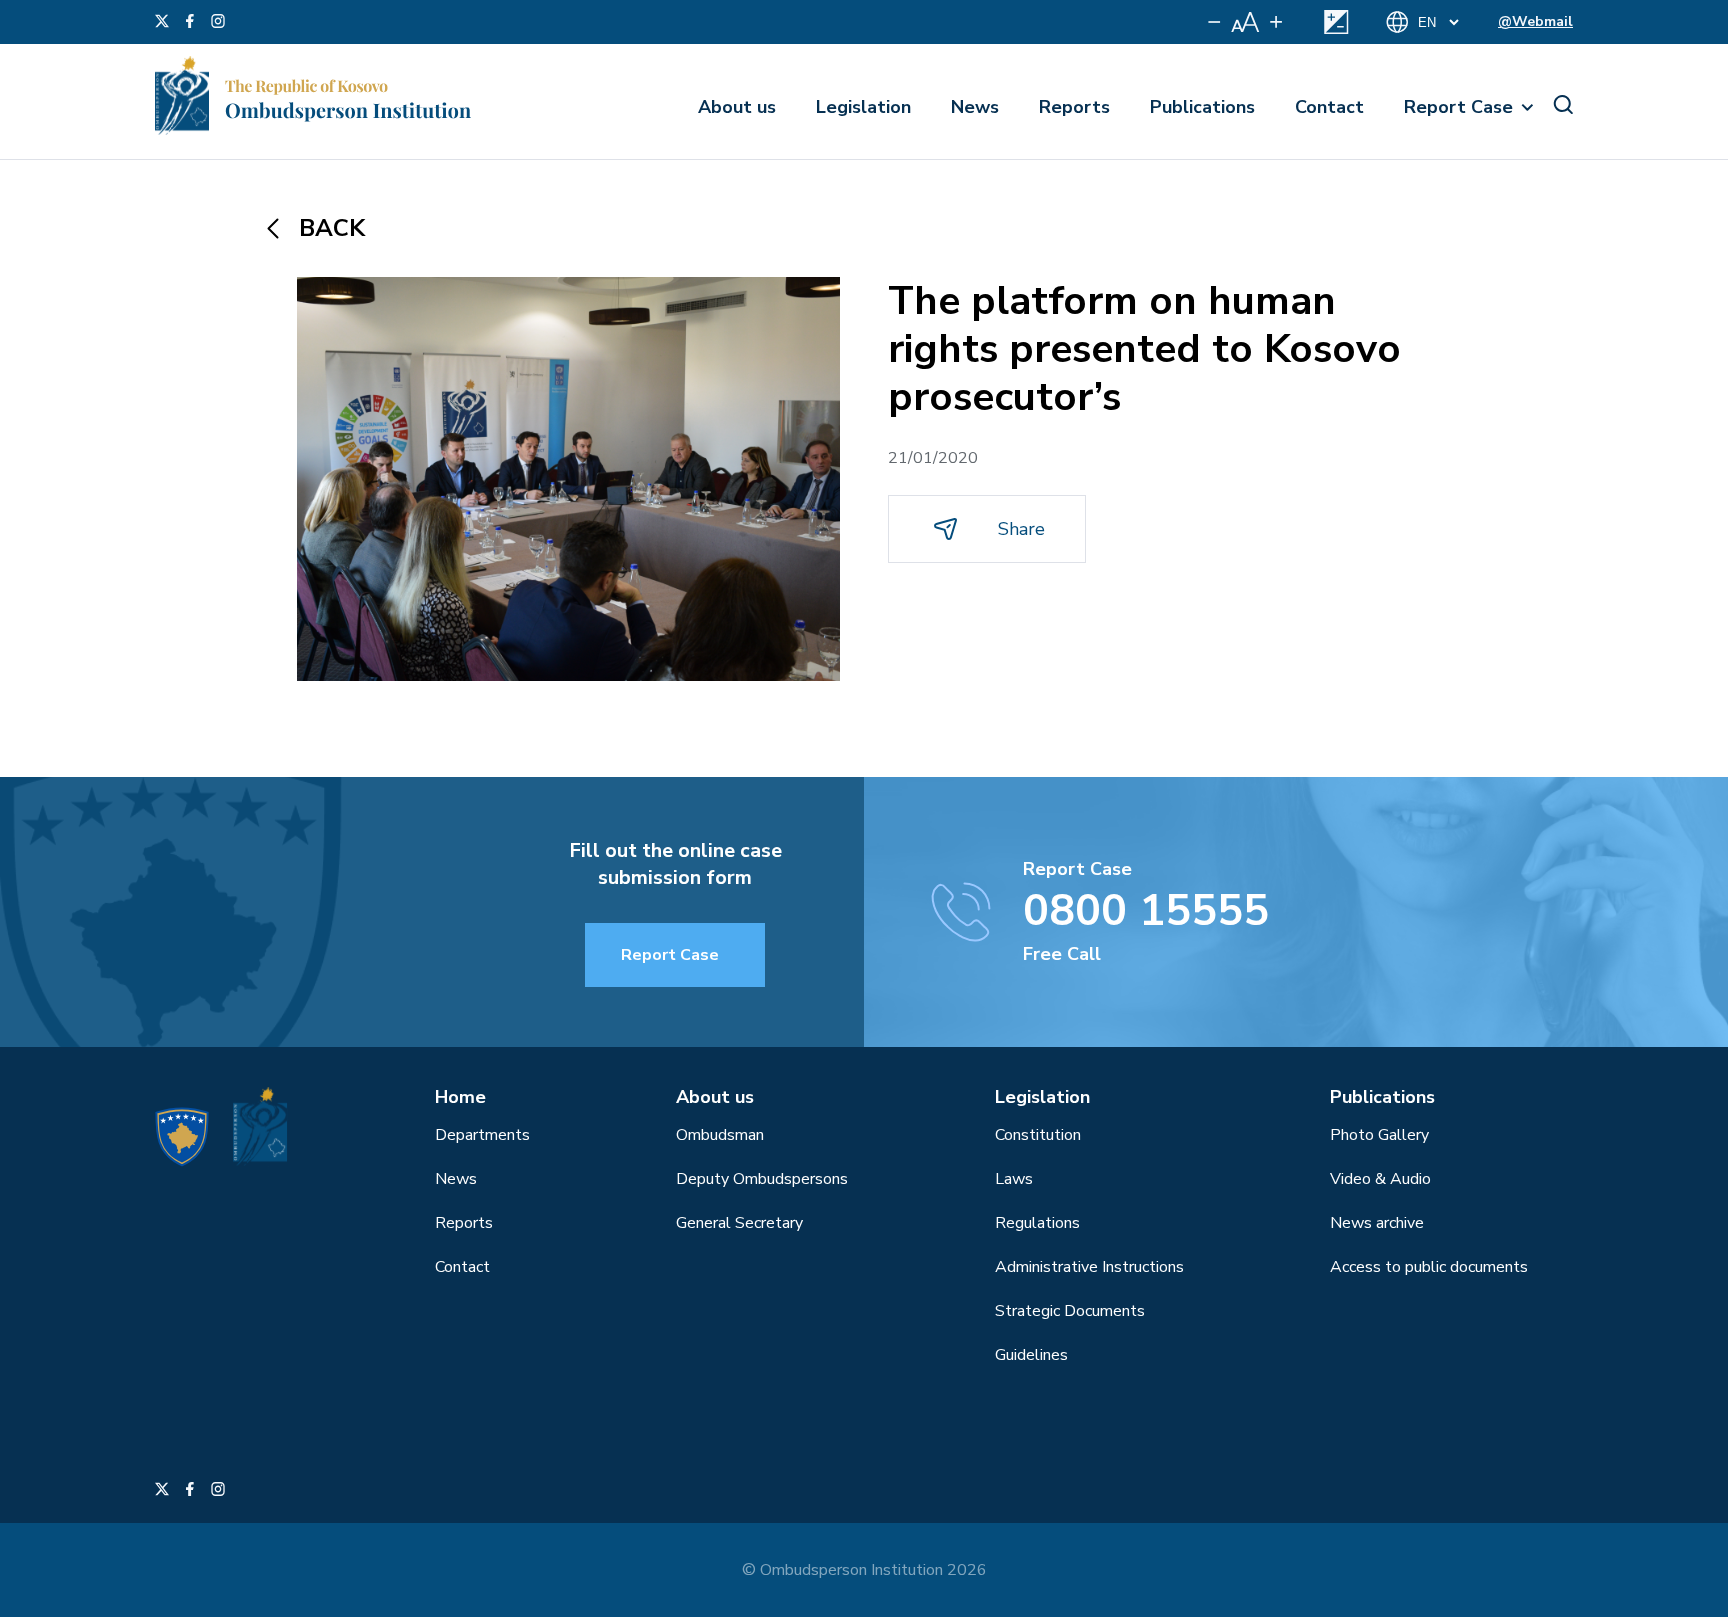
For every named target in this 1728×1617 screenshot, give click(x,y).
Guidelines (1031, 1355)
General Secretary (739, 1223)
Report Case (1458, 107)
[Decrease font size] (1214, 22)
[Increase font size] (1276, 22)
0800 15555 (1146, 911)
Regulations (1037, 1223)
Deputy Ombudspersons (762, 1179)
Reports (1074, 107)
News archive (1377, 1223)
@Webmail (1535, 21)
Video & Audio (1380, 1179)
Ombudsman (720, 1135)
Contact (1329, 107)
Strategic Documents (1070, 1311)
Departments (482, 1135)
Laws (1014, 1179)
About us (737, 107)
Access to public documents (1429, 1267)
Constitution (1038, 1135)
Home (460, 1097)
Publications (1202, 107)
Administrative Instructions (1089, 1267)
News (975, 107)
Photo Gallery (1379, 1135)
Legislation (863, 107)
